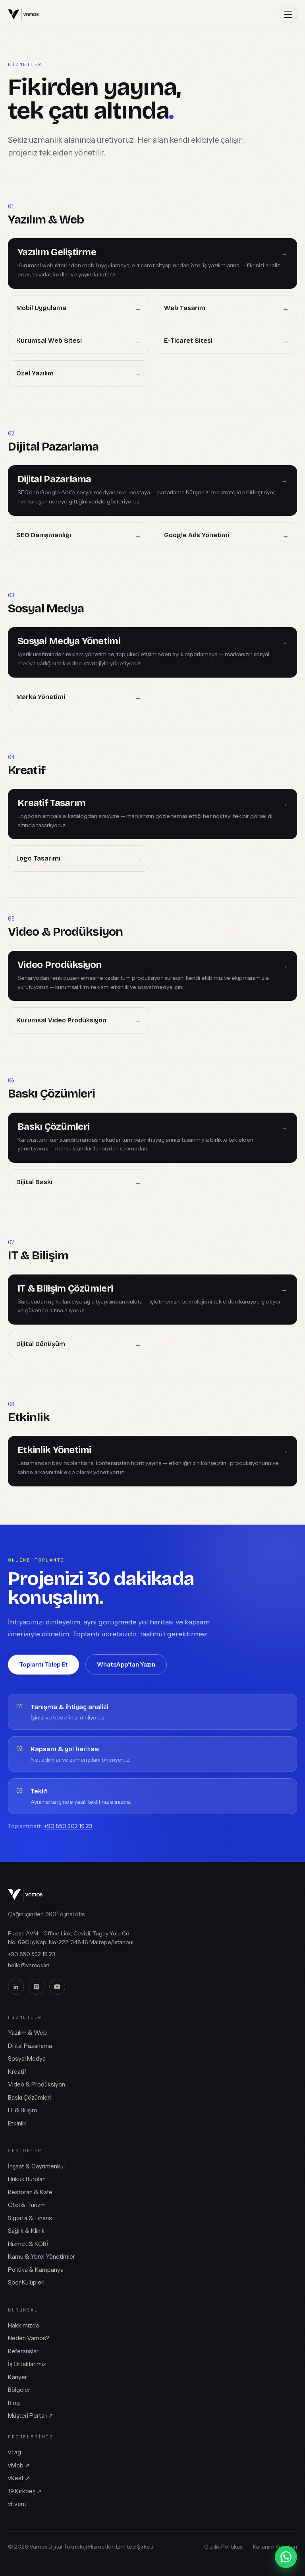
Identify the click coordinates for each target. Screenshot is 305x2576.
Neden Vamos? (29, 2338)
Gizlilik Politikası (224, 2547)
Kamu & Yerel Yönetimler (42, 2256)
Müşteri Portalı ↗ (31, 2416)
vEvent (17, 2504)
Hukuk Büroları (27, 2179)
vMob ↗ (19, 2465)
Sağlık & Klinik (26, 2231)
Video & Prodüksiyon (37, 2084)
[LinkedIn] (16, 1987)
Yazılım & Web (27, 2033)
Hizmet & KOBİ (28, 2244)
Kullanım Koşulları (275, 2547)
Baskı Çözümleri (29, 2097)
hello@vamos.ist (29, 1965)
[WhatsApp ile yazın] (286, 2557)
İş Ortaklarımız (27, 2364)
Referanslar (23, 2351)
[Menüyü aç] (288, 14)
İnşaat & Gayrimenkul (36, 2166)
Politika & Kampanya (36, 2270)
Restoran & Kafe (30, 2192)
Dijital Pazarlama (30, 2046)
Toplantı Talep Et (43, 1664)
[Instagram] (37, 1987)
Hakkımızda (23, 2325)
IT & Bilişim (22, 2110)
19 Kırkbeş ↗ (25, 2491)
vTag (14, 2452)
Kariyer (17, 2377)
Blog (14, 2403)
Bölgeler (19, 2390)
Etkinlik (17, 2123)
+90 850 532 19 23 (32, 1954)
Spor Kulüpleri (26, 2282)
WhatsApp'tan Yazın (126, 1664)
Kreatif (17, 2072)
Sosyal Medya (27, 2058)
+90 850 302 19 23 (68, 1826)
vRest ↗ (19, 2478)
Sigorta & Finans (30, 2218)
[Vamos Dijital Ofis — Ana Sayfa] (23, 14)
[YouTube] (57, 1987)
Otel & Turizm (27, 2205)
